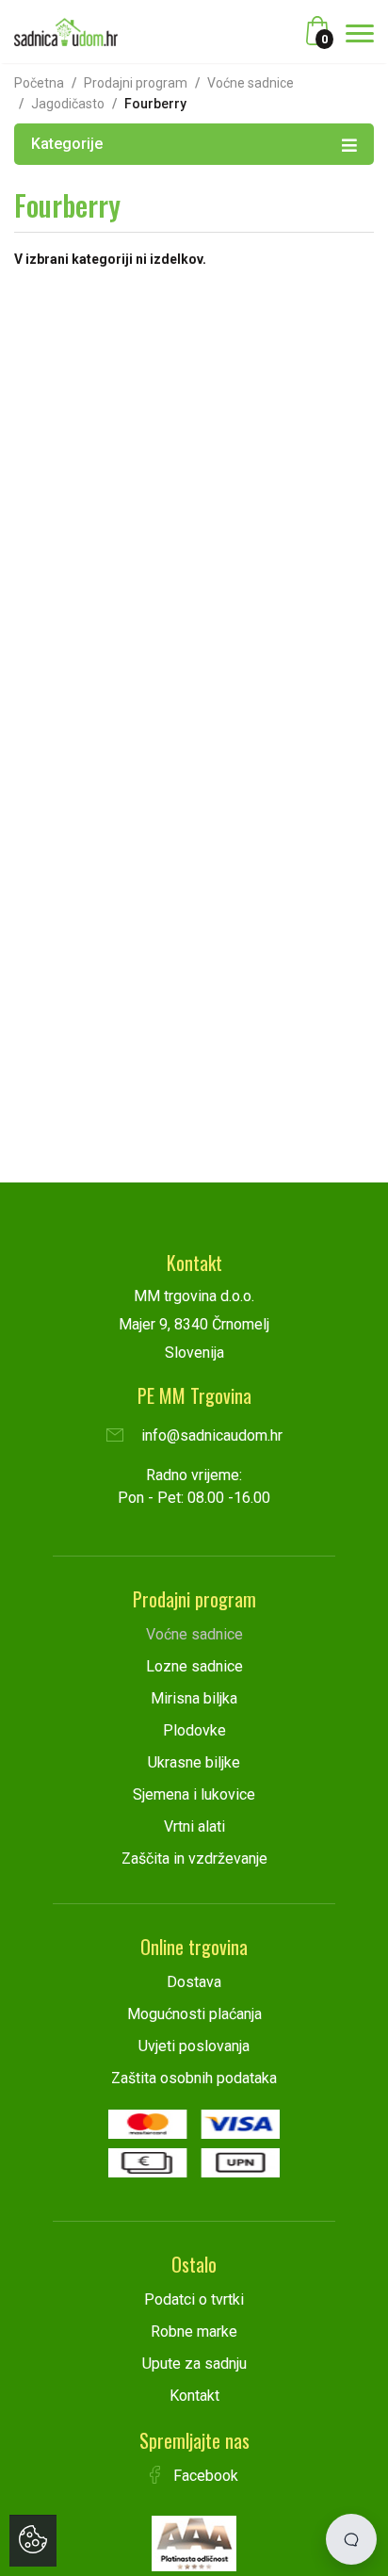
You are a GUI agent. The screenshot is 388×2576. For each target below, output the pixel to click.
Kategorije (67, 144)
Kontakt (194, 2396)
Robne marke (194, 2331)
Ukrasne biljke (194, 1762)
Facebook (204, 2476)
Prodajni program (136, 83)
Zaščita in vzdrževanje (194, 1859)
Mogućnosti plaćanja (194, 2014)
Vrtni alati (194, 1826)
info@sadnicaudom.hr (210, 1435)
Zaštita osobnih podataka (194, 2078)
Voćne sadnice (251, 83)
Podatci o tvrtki (194, 2299)
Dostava (194, 1982)
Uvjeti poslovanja (194, 2046)
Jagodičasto (68, 104)
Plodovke (194, 1730)
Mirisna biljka (194, 1698)
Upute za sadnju (194, 2364)
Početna (39, 83)
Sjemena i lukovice (194, 1794)
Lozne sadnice (194, 1666)
